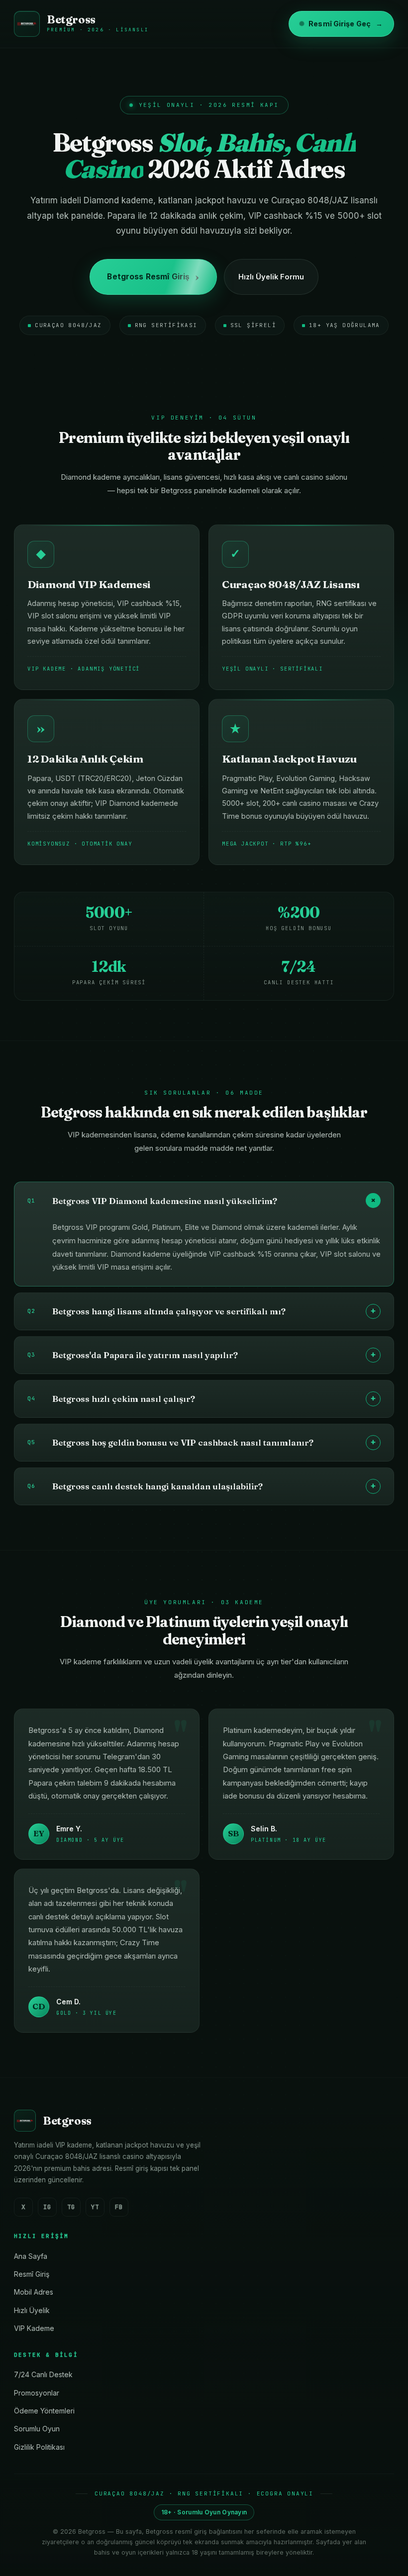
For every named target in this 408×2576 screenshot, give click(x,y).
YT (95, 2207)
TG (71, 2207)
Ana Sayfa (31, 2256)
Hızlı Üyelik (32, 2310)
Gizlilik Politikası (39, 2447)
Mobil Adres (34, 2292)
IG (47, 2207)
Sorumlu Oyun (37, 2429)
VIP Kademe (34, 2328)
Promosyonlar (37, 2393)
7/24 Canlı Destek (43, 2374)
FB (119, 2207)
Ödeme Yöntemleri (44, 2411)
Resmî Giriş (32, 2274)
